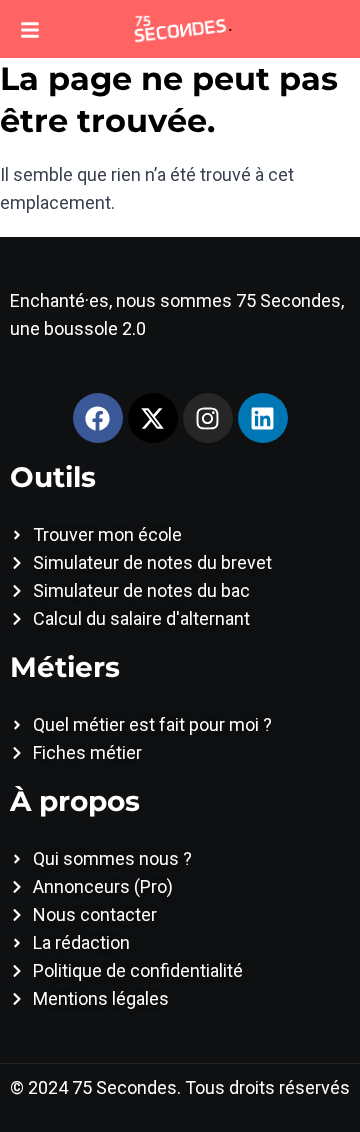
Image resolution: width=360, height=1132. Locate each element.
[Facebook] (98, 418)
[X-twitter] (153, 418)
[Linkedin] (263, 418)
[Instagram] (208, 418)
